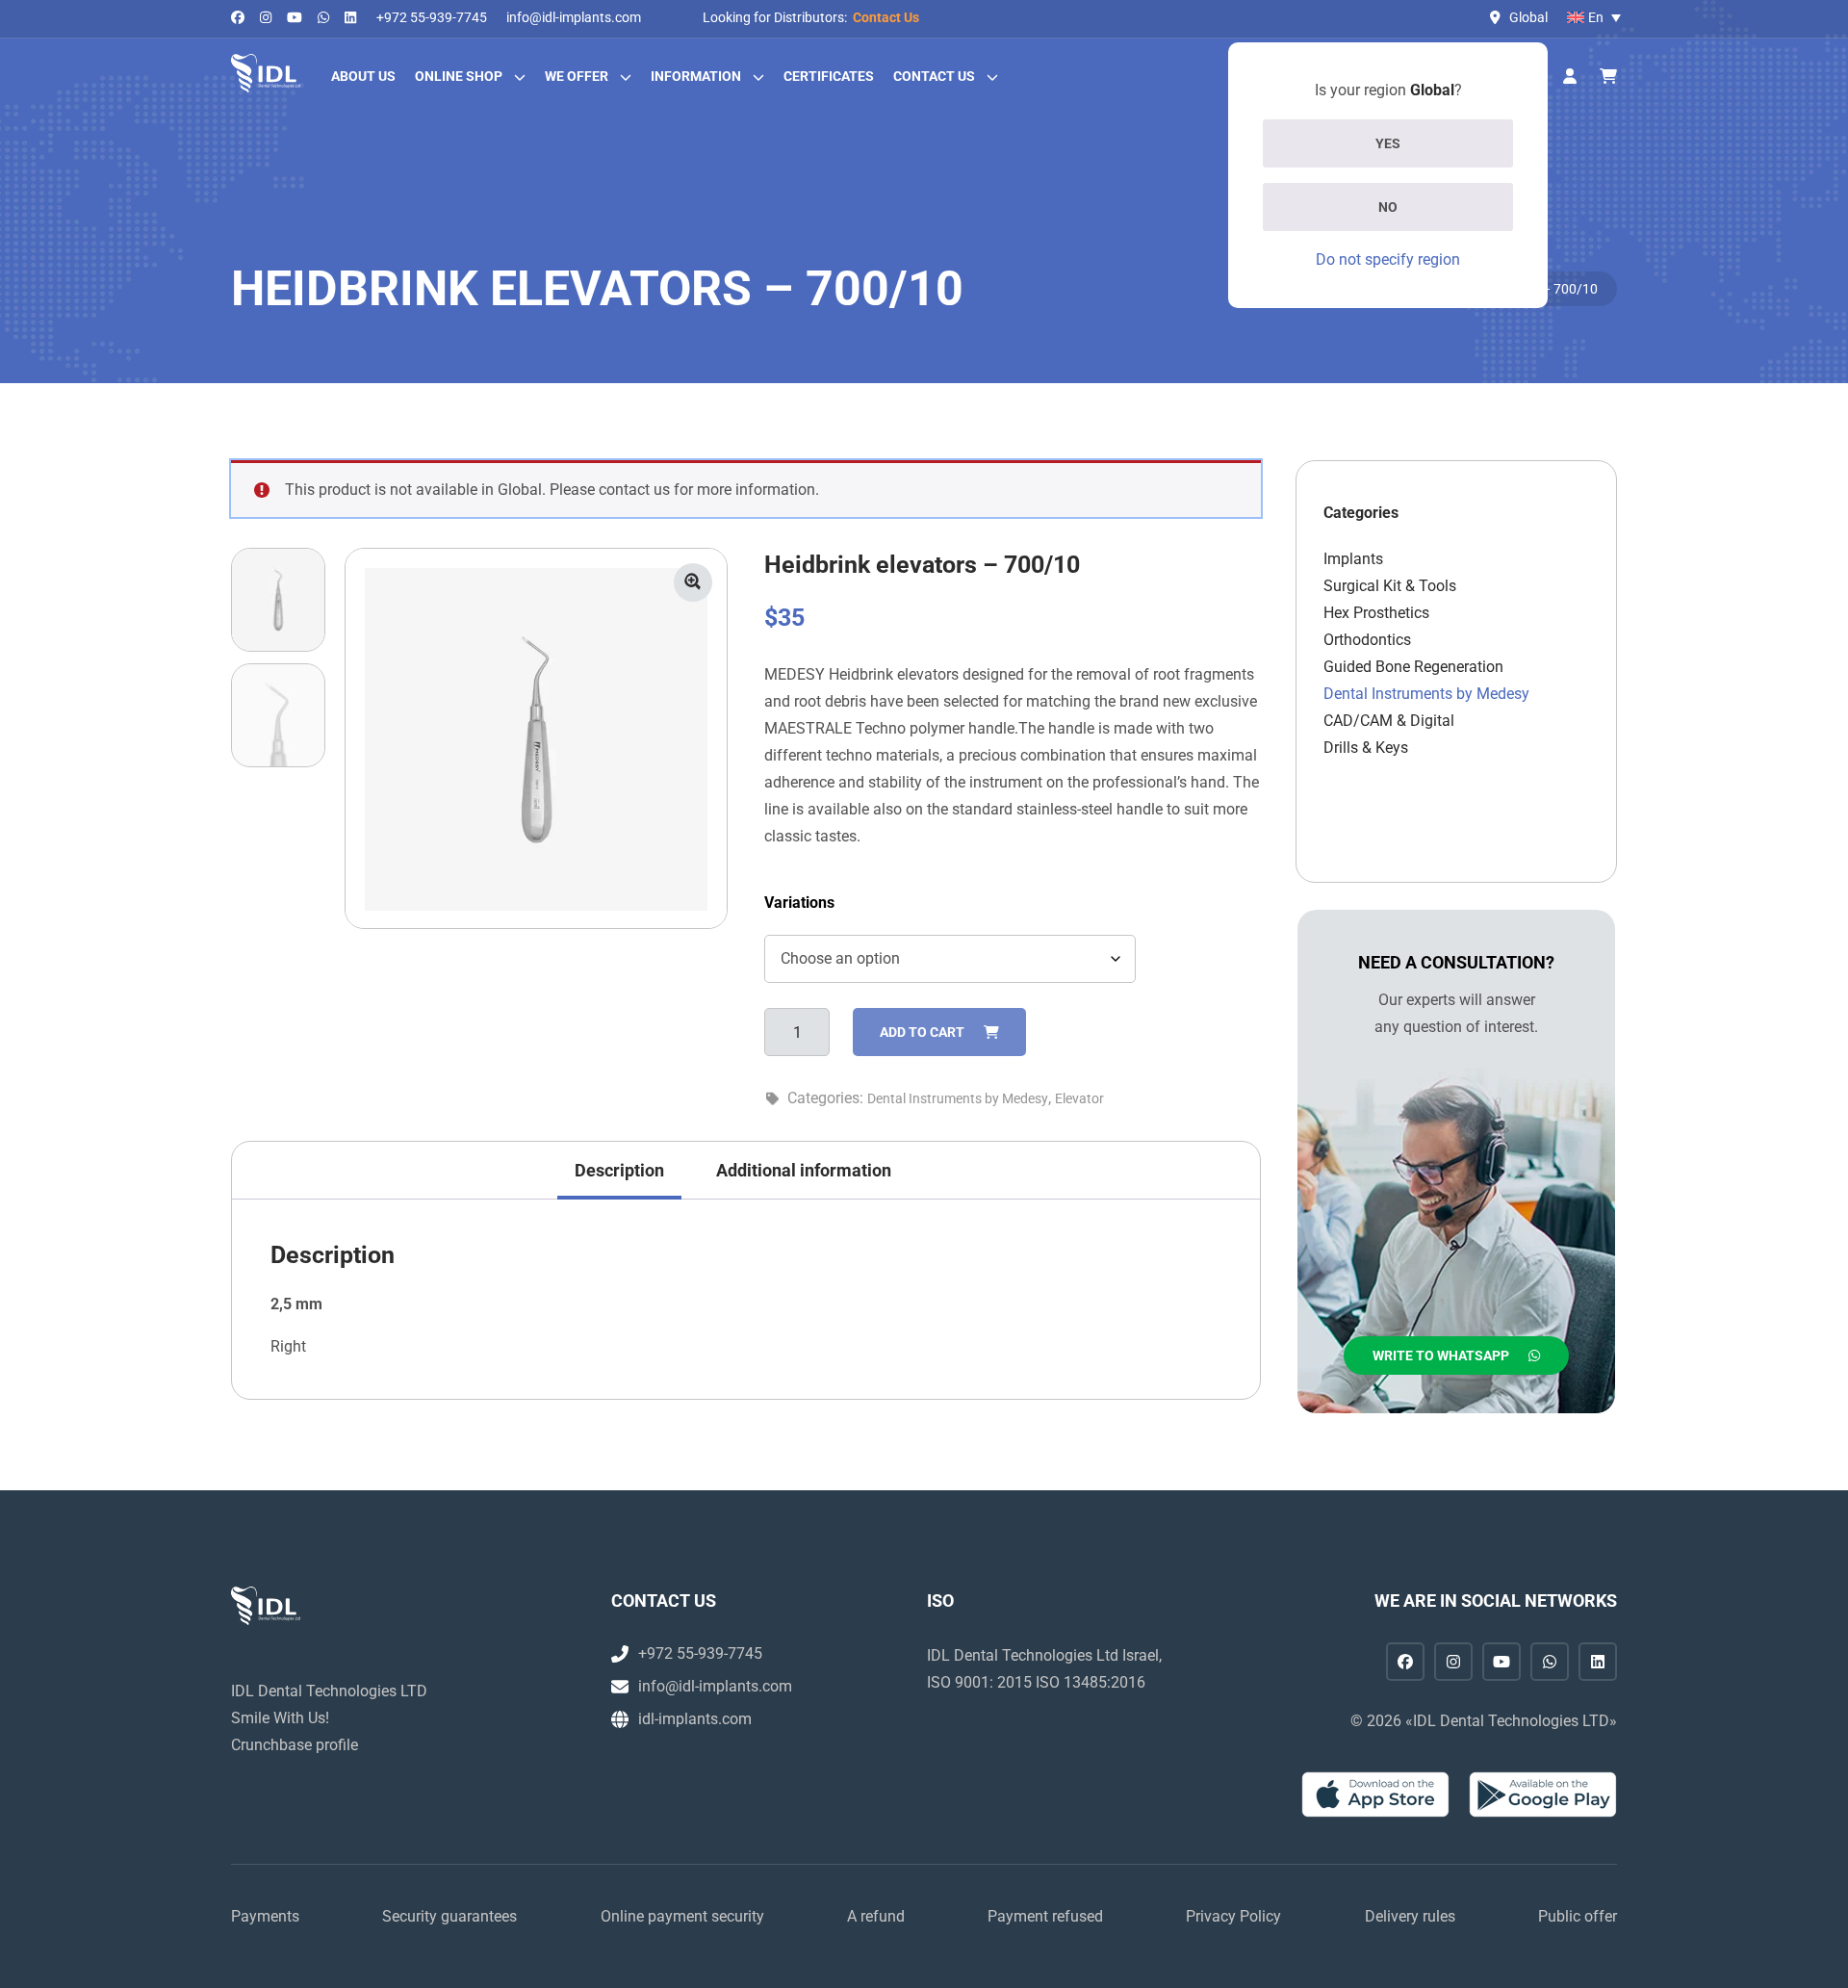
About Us (363, 76)
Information (696, 76)
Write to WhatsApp (1441, 1355)
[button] (693, 582)
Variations (799, 903)
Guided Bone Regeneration (1413, 667)
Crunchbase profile (295, 1745)
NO (1388, 207)
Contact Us (886, 17)
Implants (1353, 559)
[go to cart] (1608, 77)
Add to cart (922, 1032)
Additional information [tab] (804, 1170)
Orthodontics (1367, 640)
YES (1388, 143)
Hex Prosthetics (1376, 613)
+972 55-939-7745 (432, 17)
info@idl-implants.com (574, 17)
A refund (876, 1916)
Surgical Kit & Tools (1390, 586)
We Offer (577, 76)
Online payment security (682, 1916)
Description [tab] (619, 1170)
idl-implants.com (695, 1719)
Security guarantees (449, 1916)
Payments (265, 1916)
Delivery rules (1410, 1916)
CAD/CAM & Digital (1389, 721)
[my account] (1570, 77)
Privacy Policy (1233, 1916)
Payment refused (1045, 1916)
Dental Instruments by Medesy (958, 1098)
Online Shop (459, 76)
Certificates (829, 76)
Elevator (1079, 1098)
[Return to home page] (266, 73)
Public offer (1578, 1916)
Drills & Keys (1366, 748)
